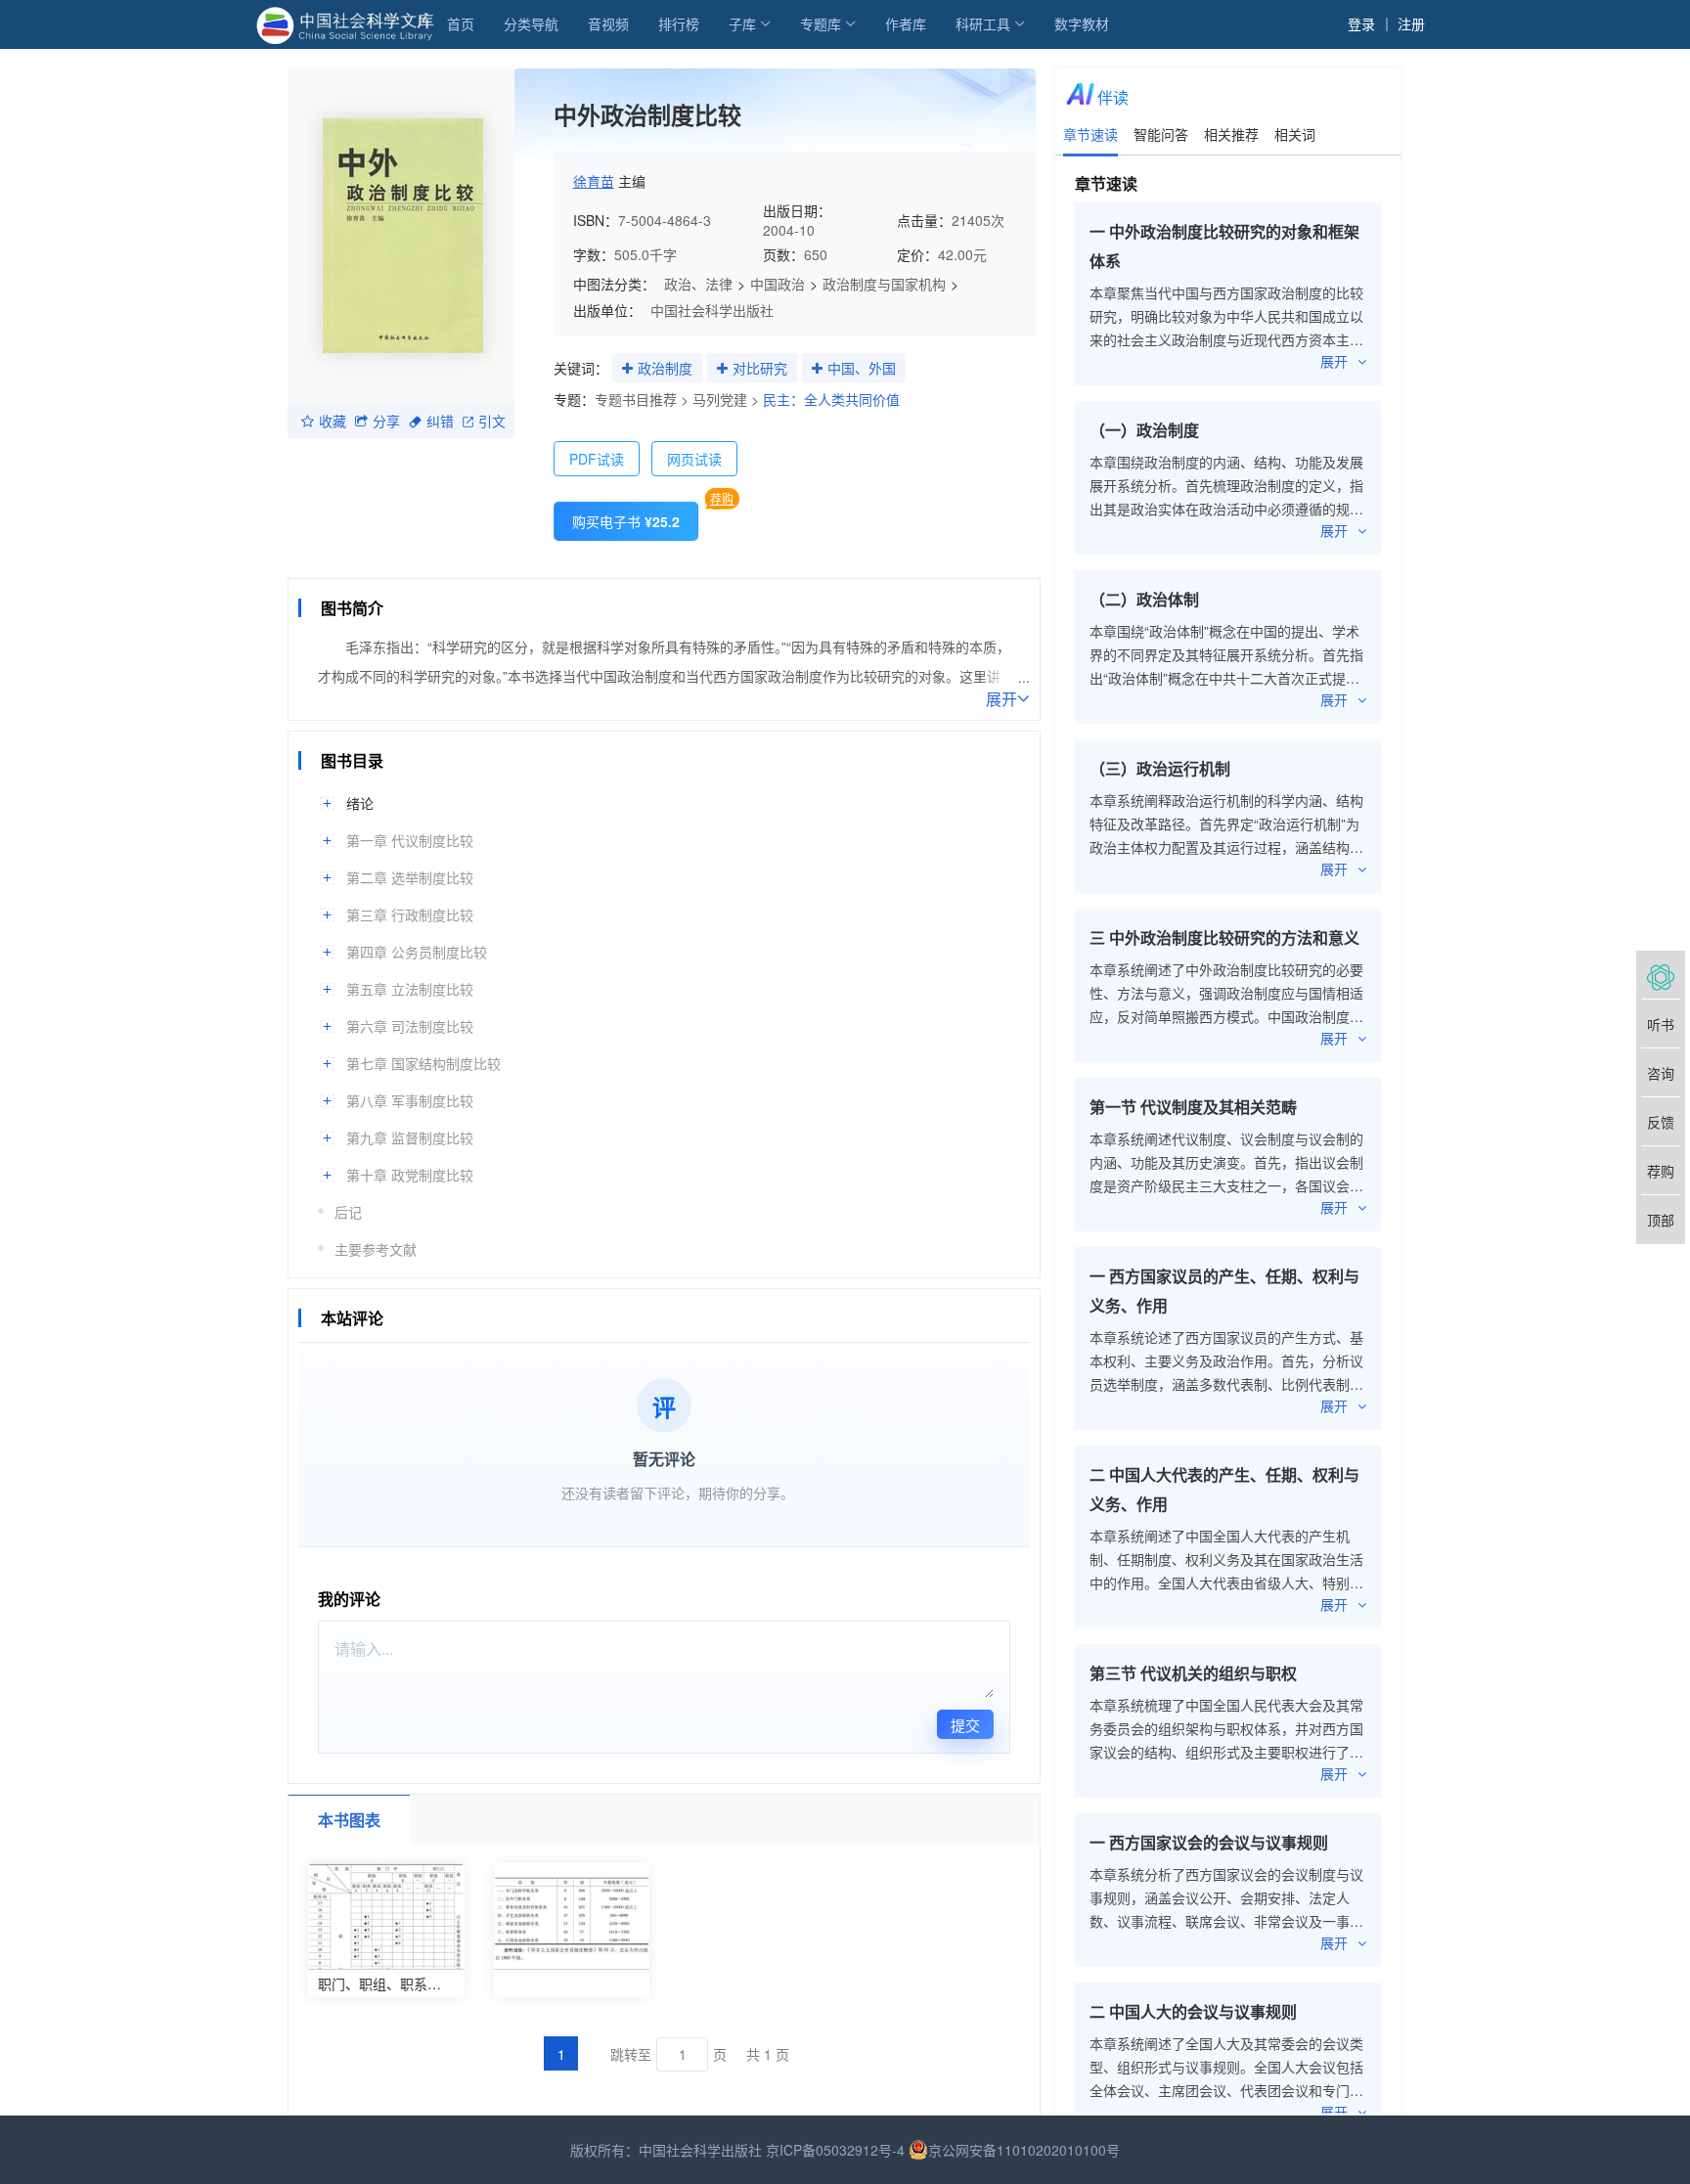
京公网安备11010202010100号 (1024, 2150)
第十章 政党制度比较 (410, 1175)
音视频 (608, 23)
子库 (742, 23)
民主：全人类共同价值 (831, 399)
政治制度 (665, 368)
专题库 (821, 23)
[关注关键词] (627, 369)
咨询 (1661, 1073)
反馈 (1661, 1122)
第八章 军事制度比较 (410, 1100)
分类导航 (531, 23)
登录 (1361, 23)
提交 (965, 1725)
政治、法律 (698, 284)
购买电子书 (626, 521)
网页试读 (694, 459)
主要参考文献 (376, 1249)
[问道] (1661, 975)
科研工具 (983, 23)
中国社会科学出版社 (712, 310)
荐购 (722, 498)
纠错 (440, 421)
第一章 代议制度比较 (410, 840)
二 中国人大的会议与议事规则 (1193, 2011)
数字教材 (1082, 23)
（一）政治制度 (1144, 430)
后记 (348, 1212)
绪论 (360, 803)
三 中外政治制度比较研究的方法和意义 (1224, 937)
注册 (1411, 23)
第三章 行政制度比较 (410, 914)
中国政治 (778, 284)
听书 (1661, 1024)
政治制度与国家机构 (884, 284)
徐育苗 (594, 181)
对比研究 (760, 368)
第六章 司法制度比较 (410, 1026)
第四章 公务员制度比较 (417, 952)
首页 (461, 23)
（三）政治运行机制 (1160, 768)
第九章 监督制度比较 (410, 1137)
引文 (492, 421)
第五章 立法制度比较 (410, 989)
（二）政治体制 (1144, 599)
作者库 (906, 23)
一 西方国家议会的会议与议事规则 (1209, 1842)
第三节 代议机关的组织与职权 (1193, 1673)
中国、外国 (862, 368)
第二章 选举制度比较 (410, 877)
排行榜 (679, 23)
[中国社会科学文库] (349, 23)
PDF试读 (597, 459)
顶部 (1661, 1220)
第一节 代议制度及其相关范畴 (1193, 1107)
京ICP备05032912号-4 (835, 2150)
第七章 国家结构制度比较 (423, 1063)
